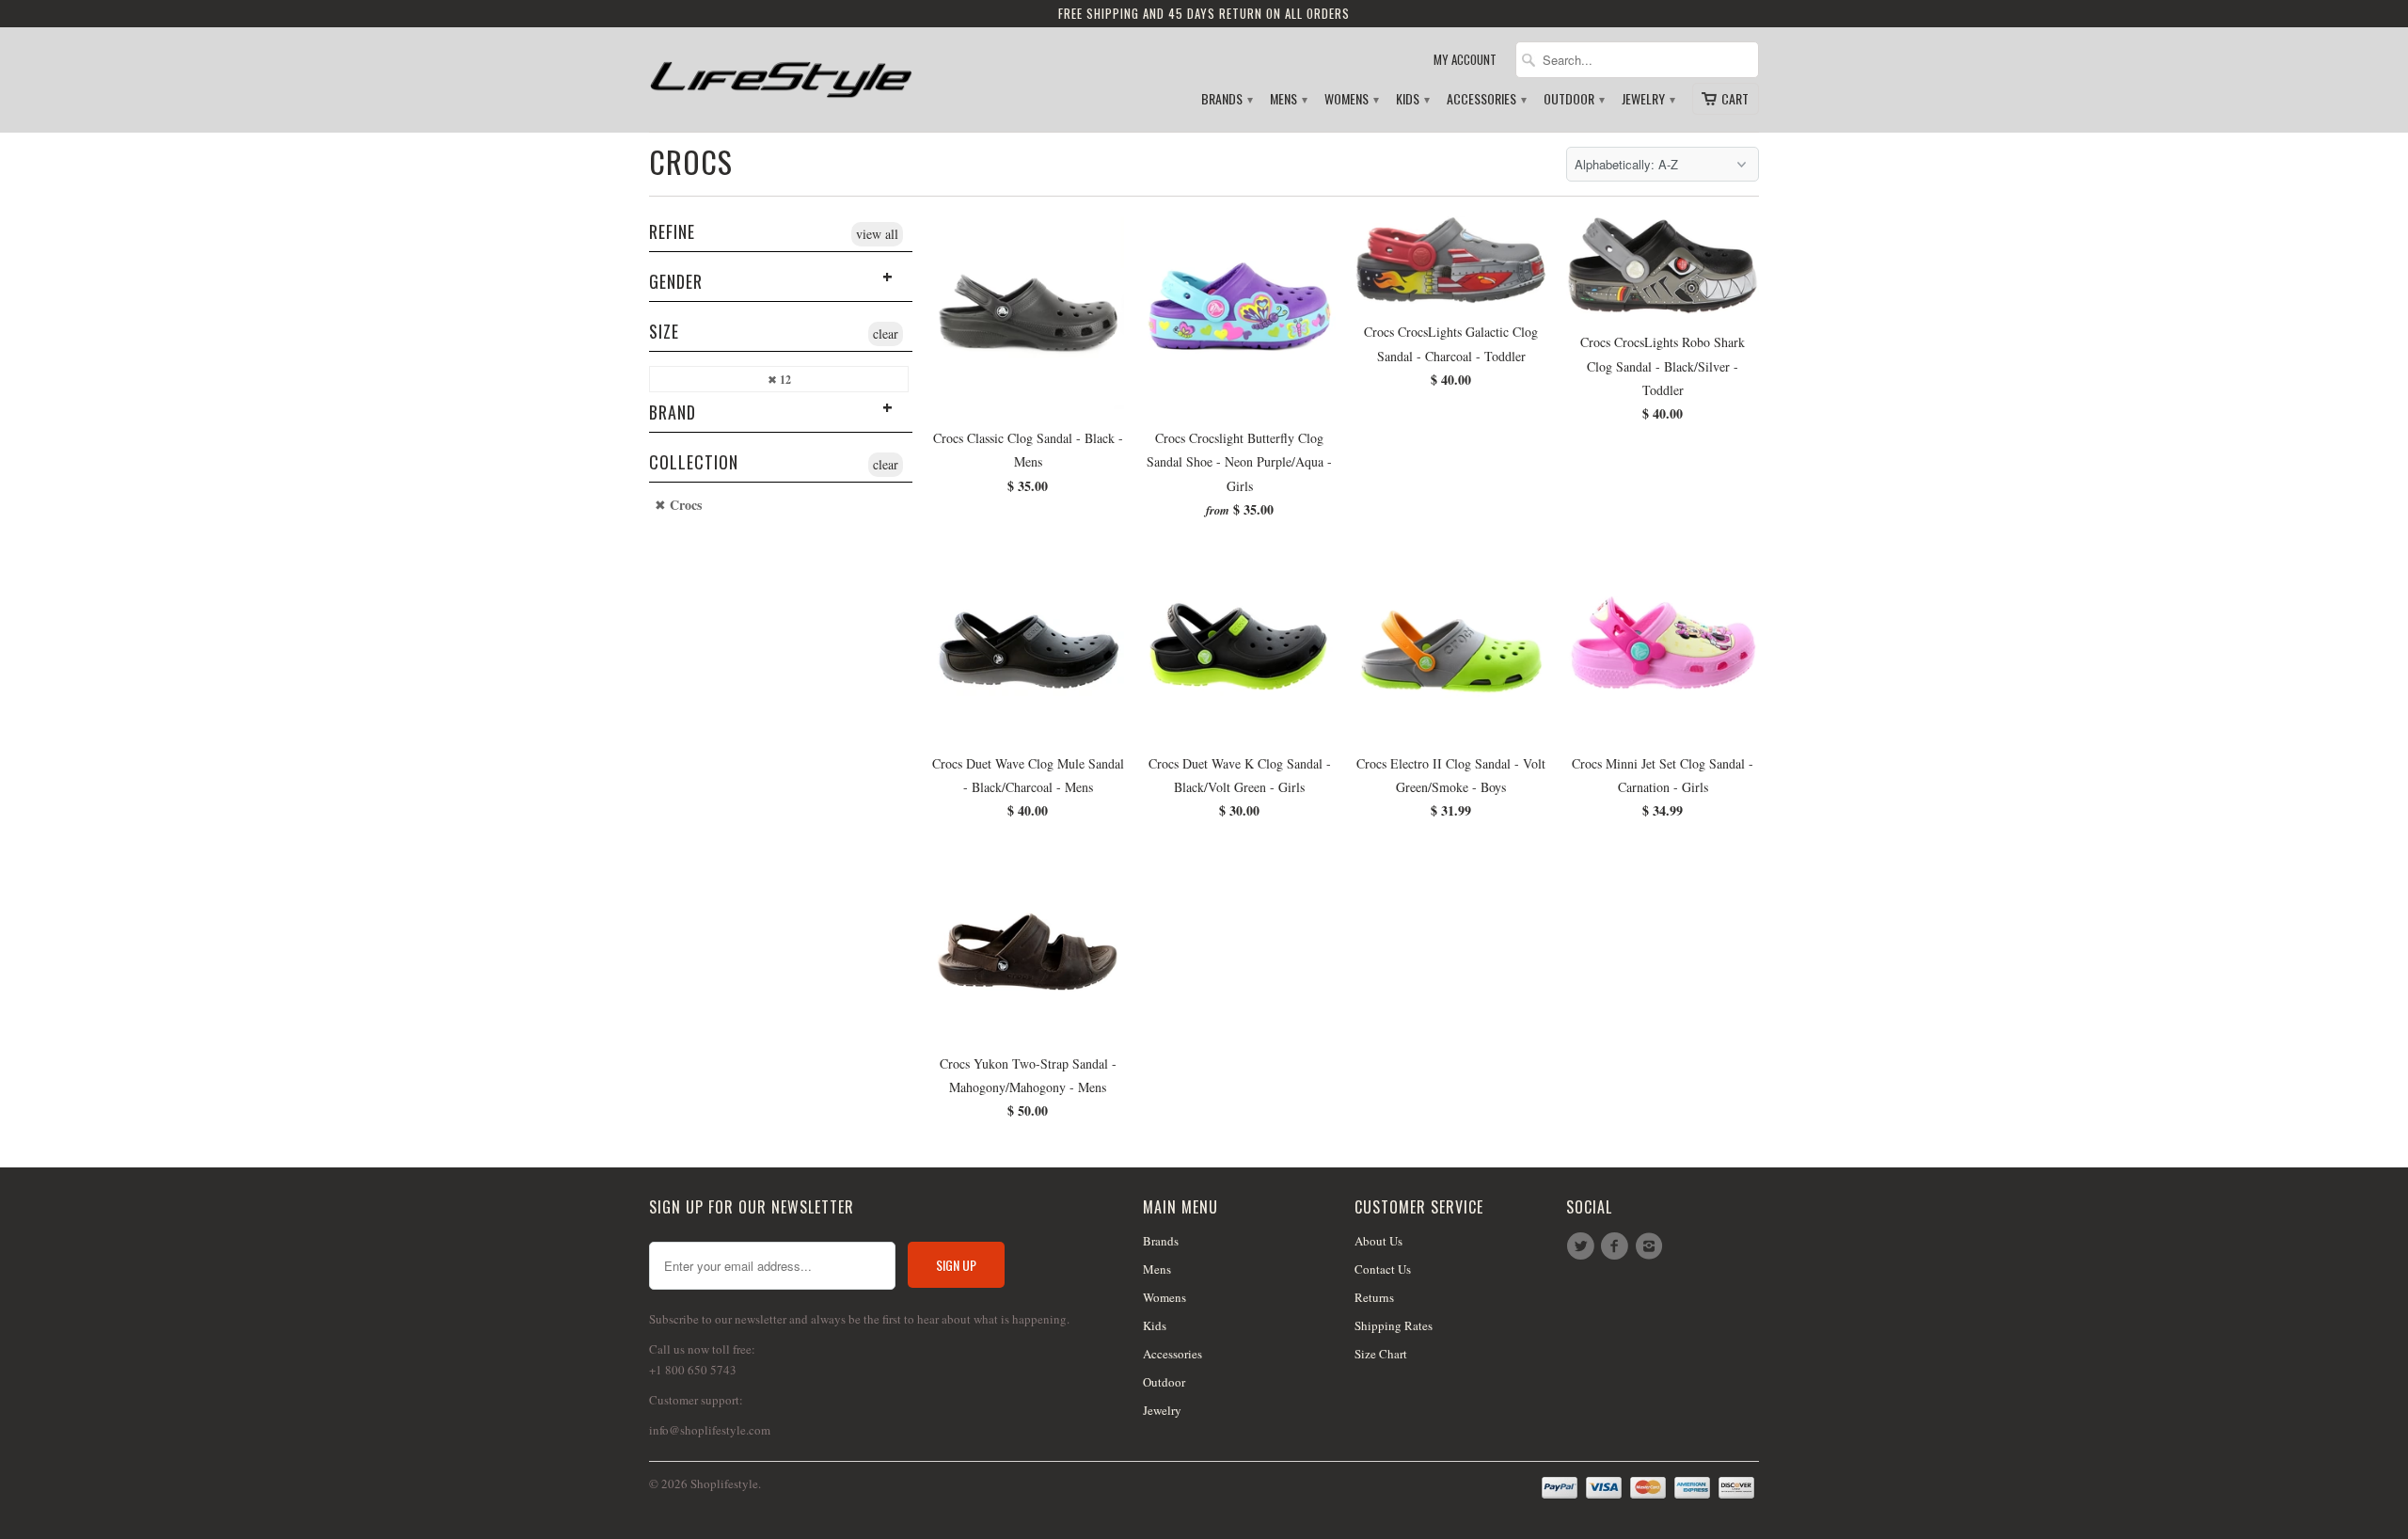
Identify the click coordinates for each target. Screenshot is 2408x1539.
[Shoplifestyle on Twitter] (1583, 1246)
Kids (1412, 99)
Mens (1288, 99)
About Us (1378, 1241)
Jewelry (1648, 99)
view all (877, 234)
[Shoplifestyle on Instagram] (1652, 1246)
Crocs (691, 161)
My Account (1465, 60)
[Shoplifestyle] (781, 72)
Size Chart (1381, 1354)
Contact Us (1383, 1269)
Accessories (1486, 99)
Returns (1374, 1297)
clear (886, 333)
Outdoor (1573, 99)
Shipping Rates (1394, 1325)
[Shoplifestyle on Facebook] (1617, 1246)
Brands (1226, 99)
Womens (1351, 99)
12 (784, 380)
